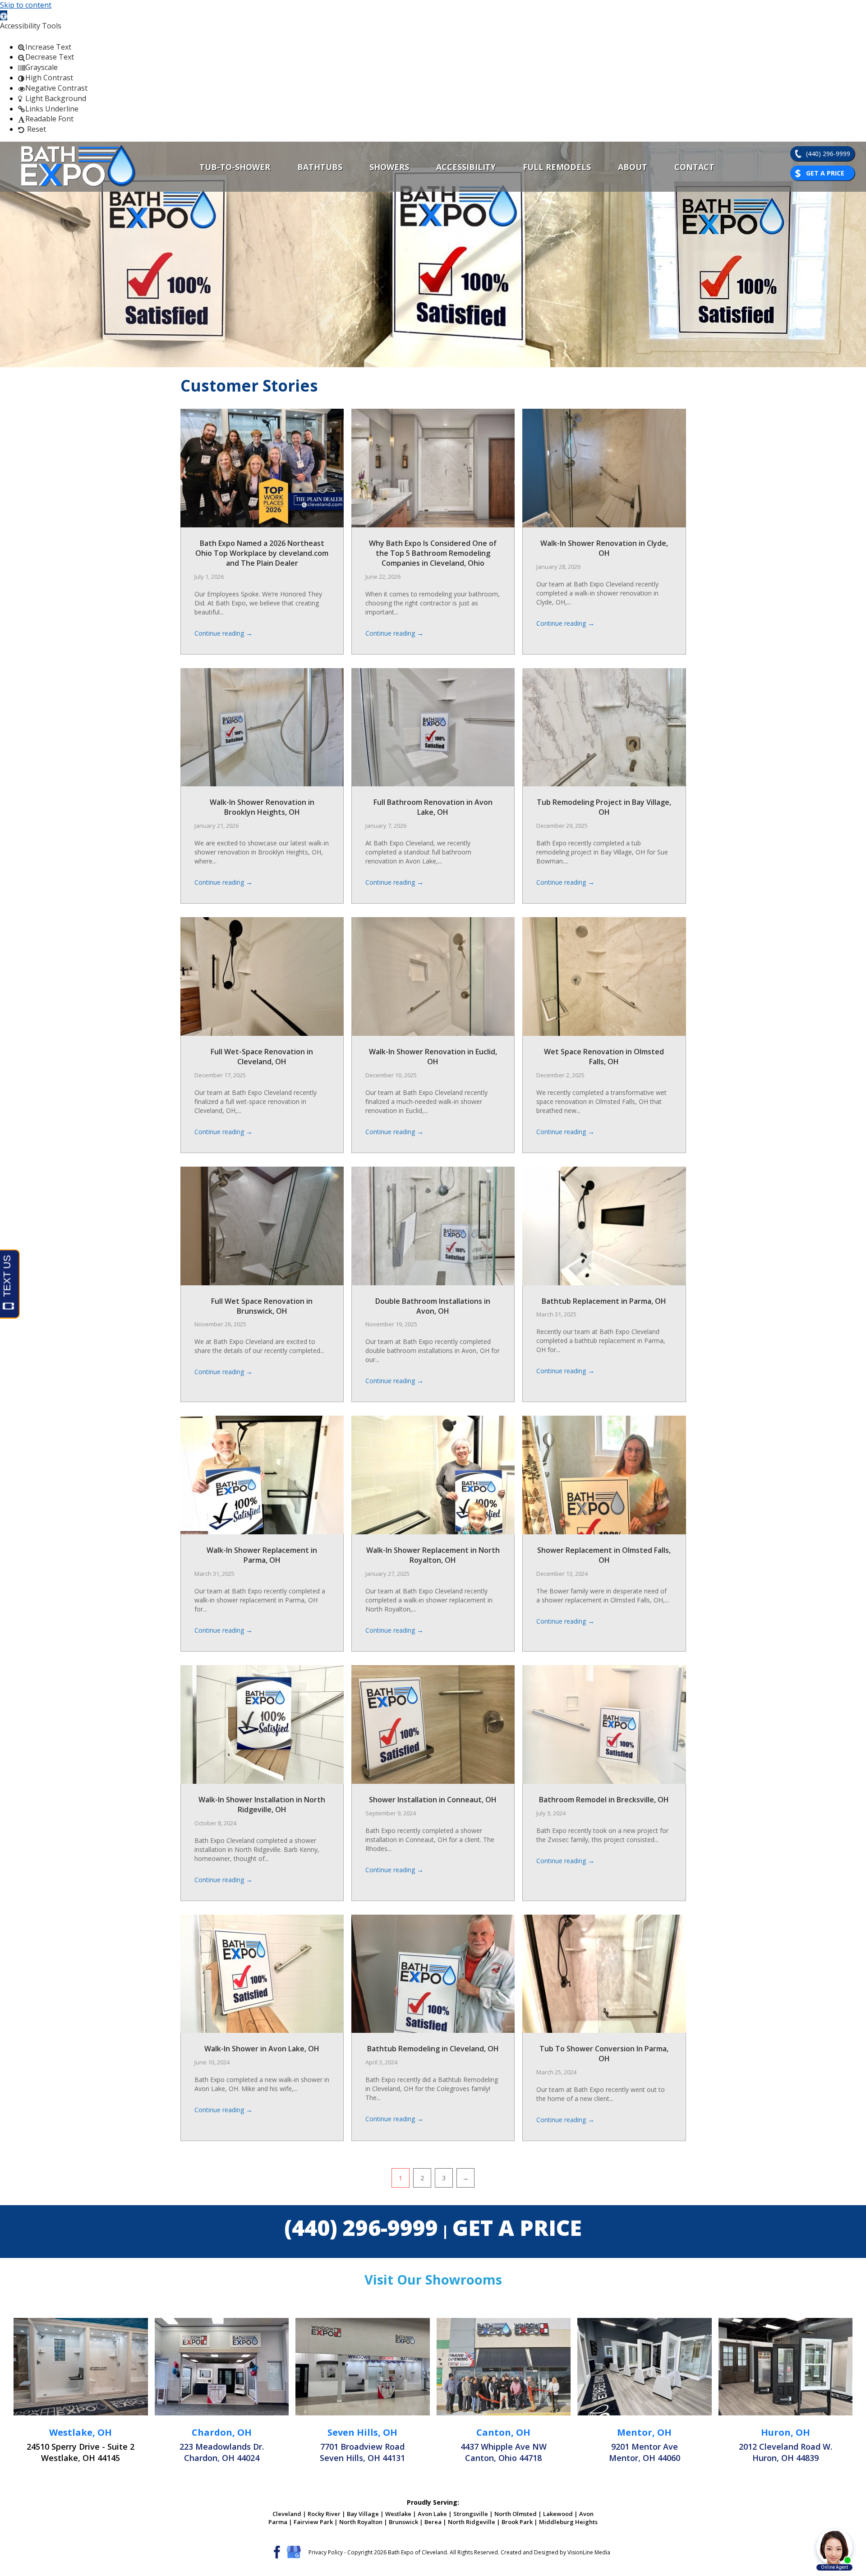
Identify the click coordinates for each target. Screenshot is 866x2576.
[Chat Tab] (433, 1288)
